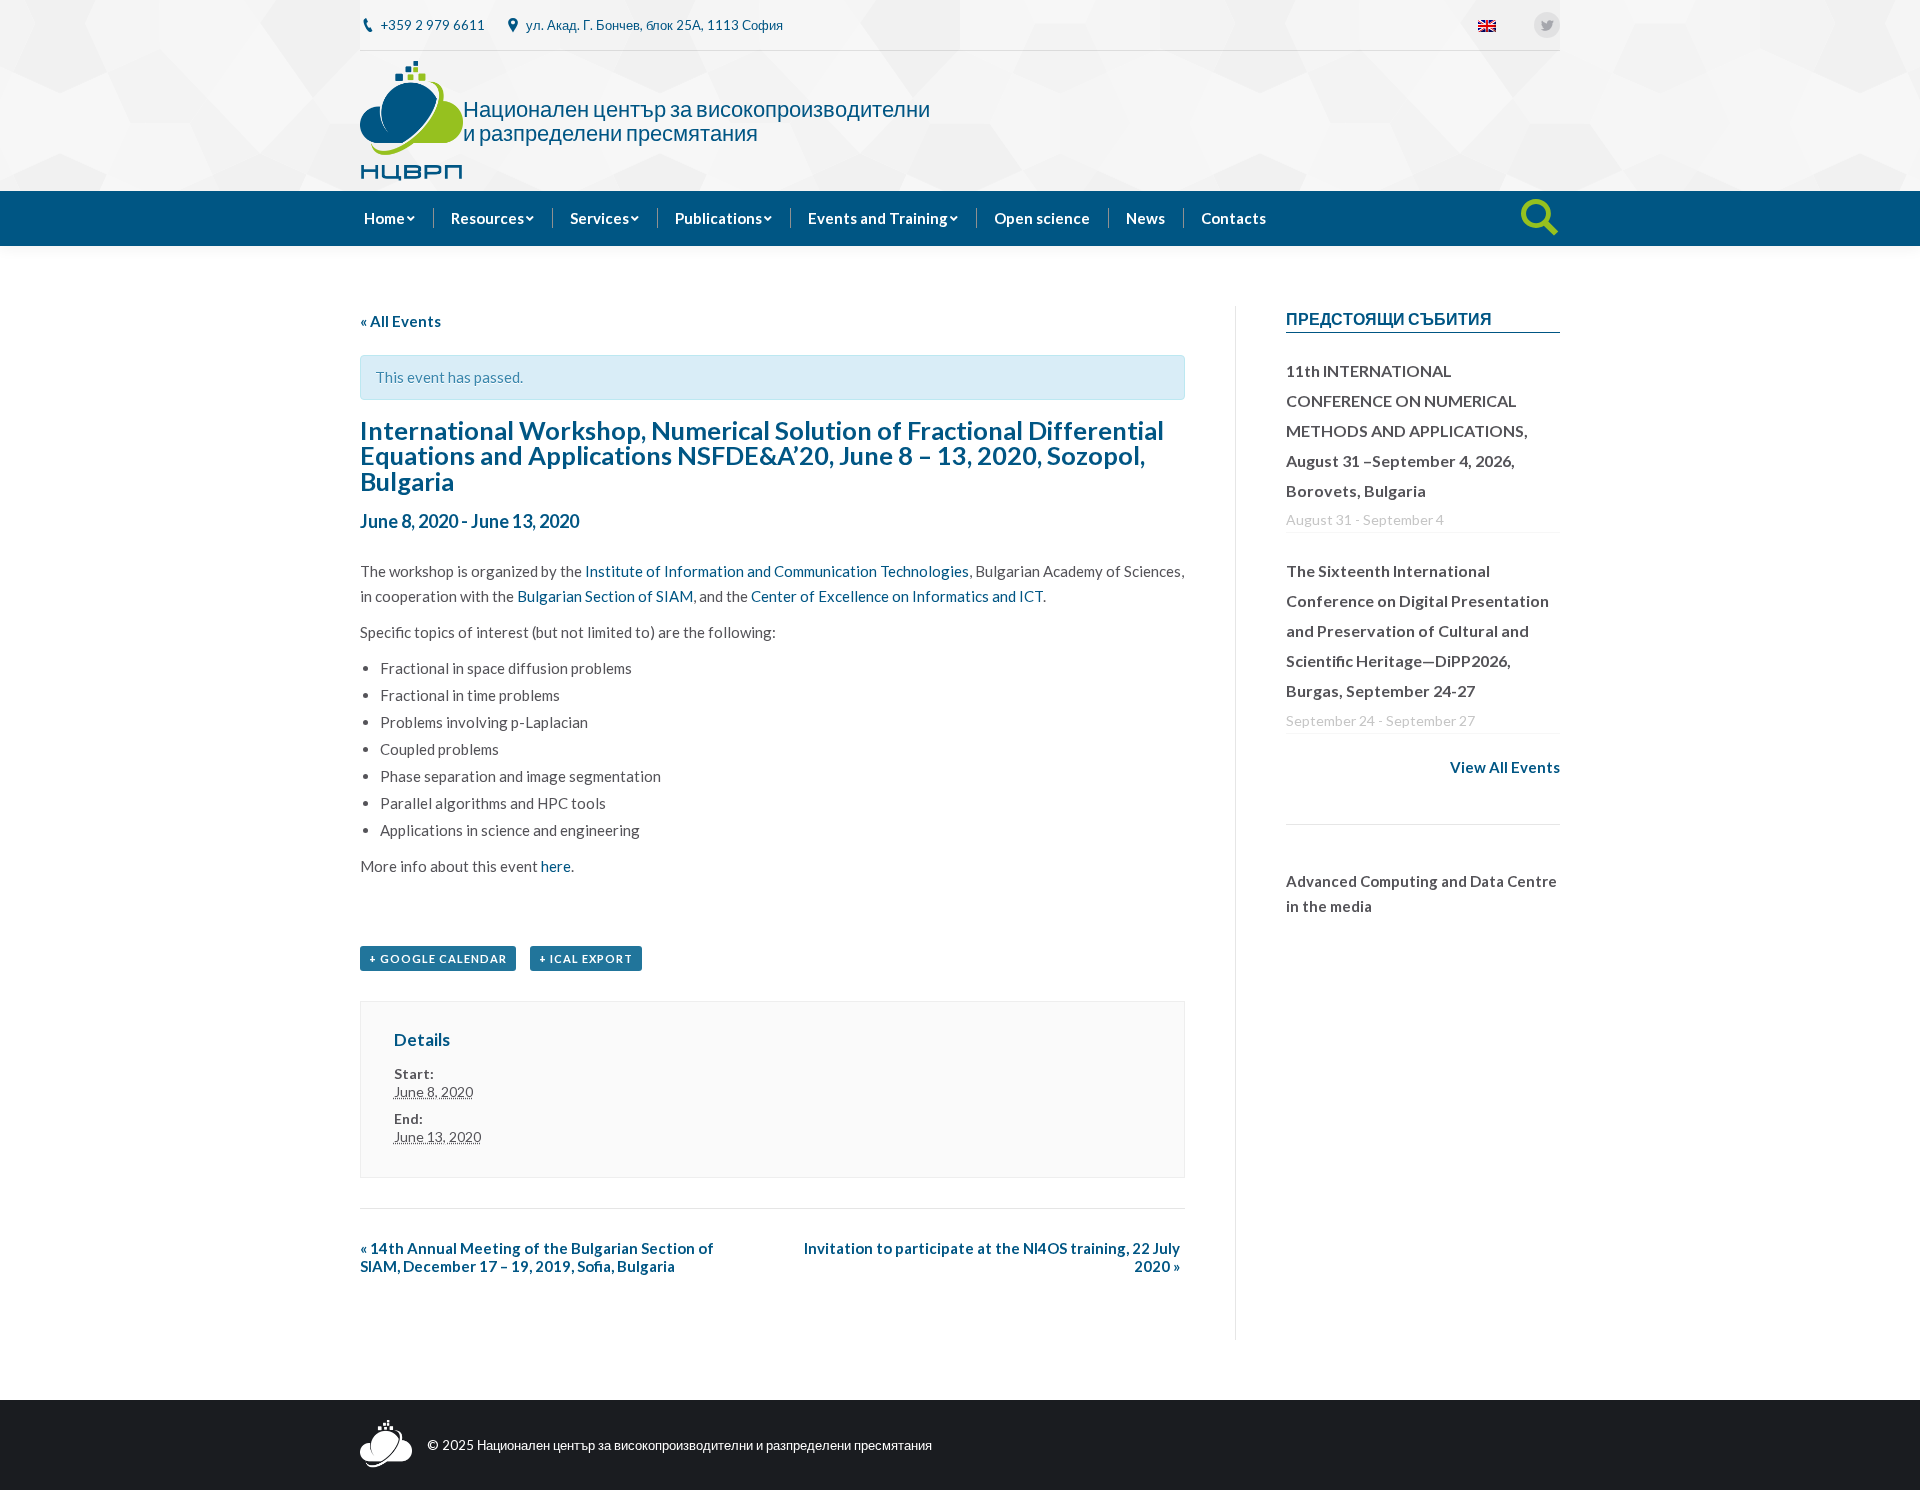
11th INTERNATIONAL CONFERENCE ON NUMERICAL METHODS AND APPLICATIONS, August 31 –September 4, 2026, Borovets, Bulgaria (1407, 430)
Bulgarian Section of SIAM (605, 596)
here (556, 866)
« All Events (400, 321)
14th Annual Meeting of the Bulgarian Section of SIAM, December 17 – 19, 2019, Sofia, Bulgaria (537, 1257)
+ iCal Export (586, 958)
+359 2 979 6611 (433, 25)
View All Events (1505, 767)
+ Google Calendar (438, 958)
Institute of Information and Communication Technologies (777, 571)
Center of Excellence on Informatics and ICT (897, 596)
